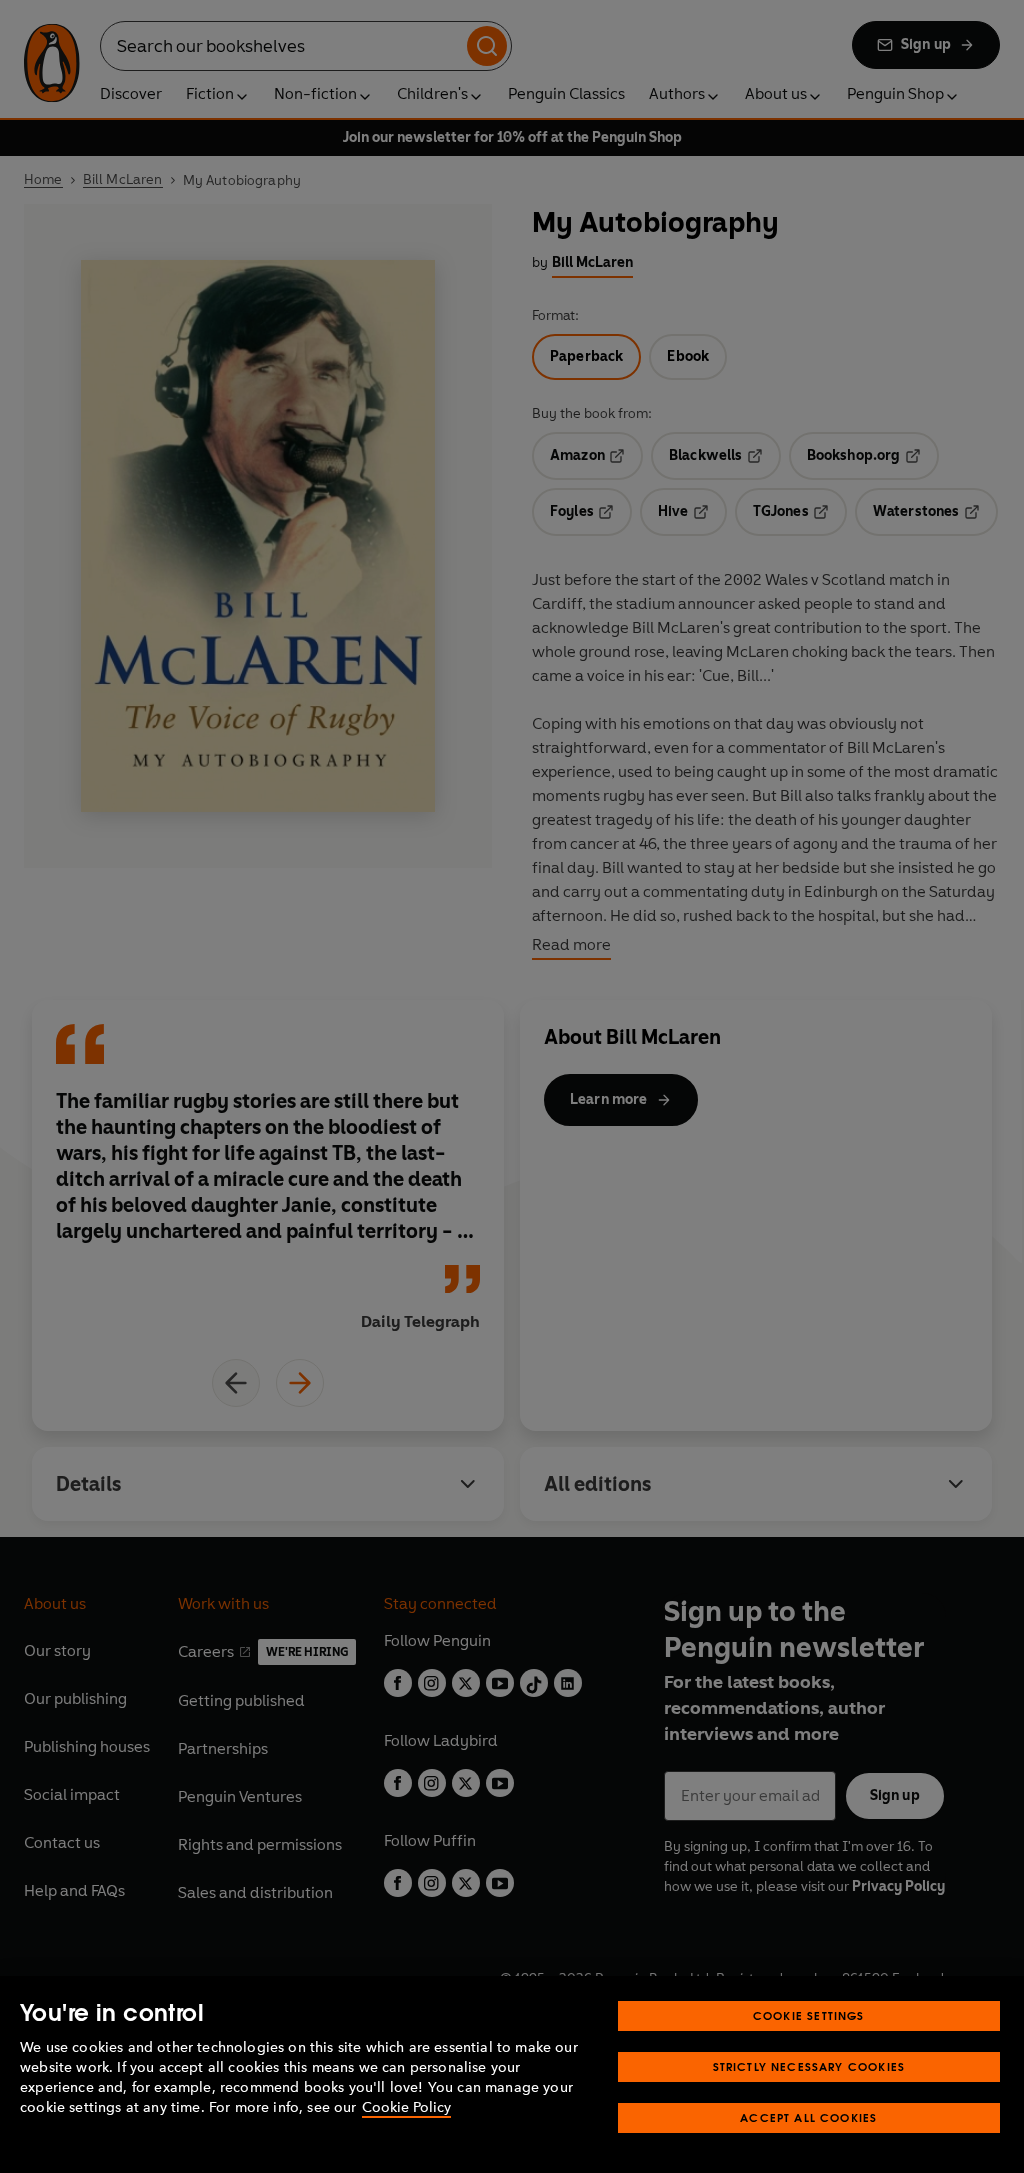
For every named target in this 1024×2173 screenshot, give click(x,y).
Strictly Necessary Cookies (809, 2066)
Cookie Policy (406, 2107)
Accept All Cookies (808, 2117)
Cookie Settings (809, 2015)
